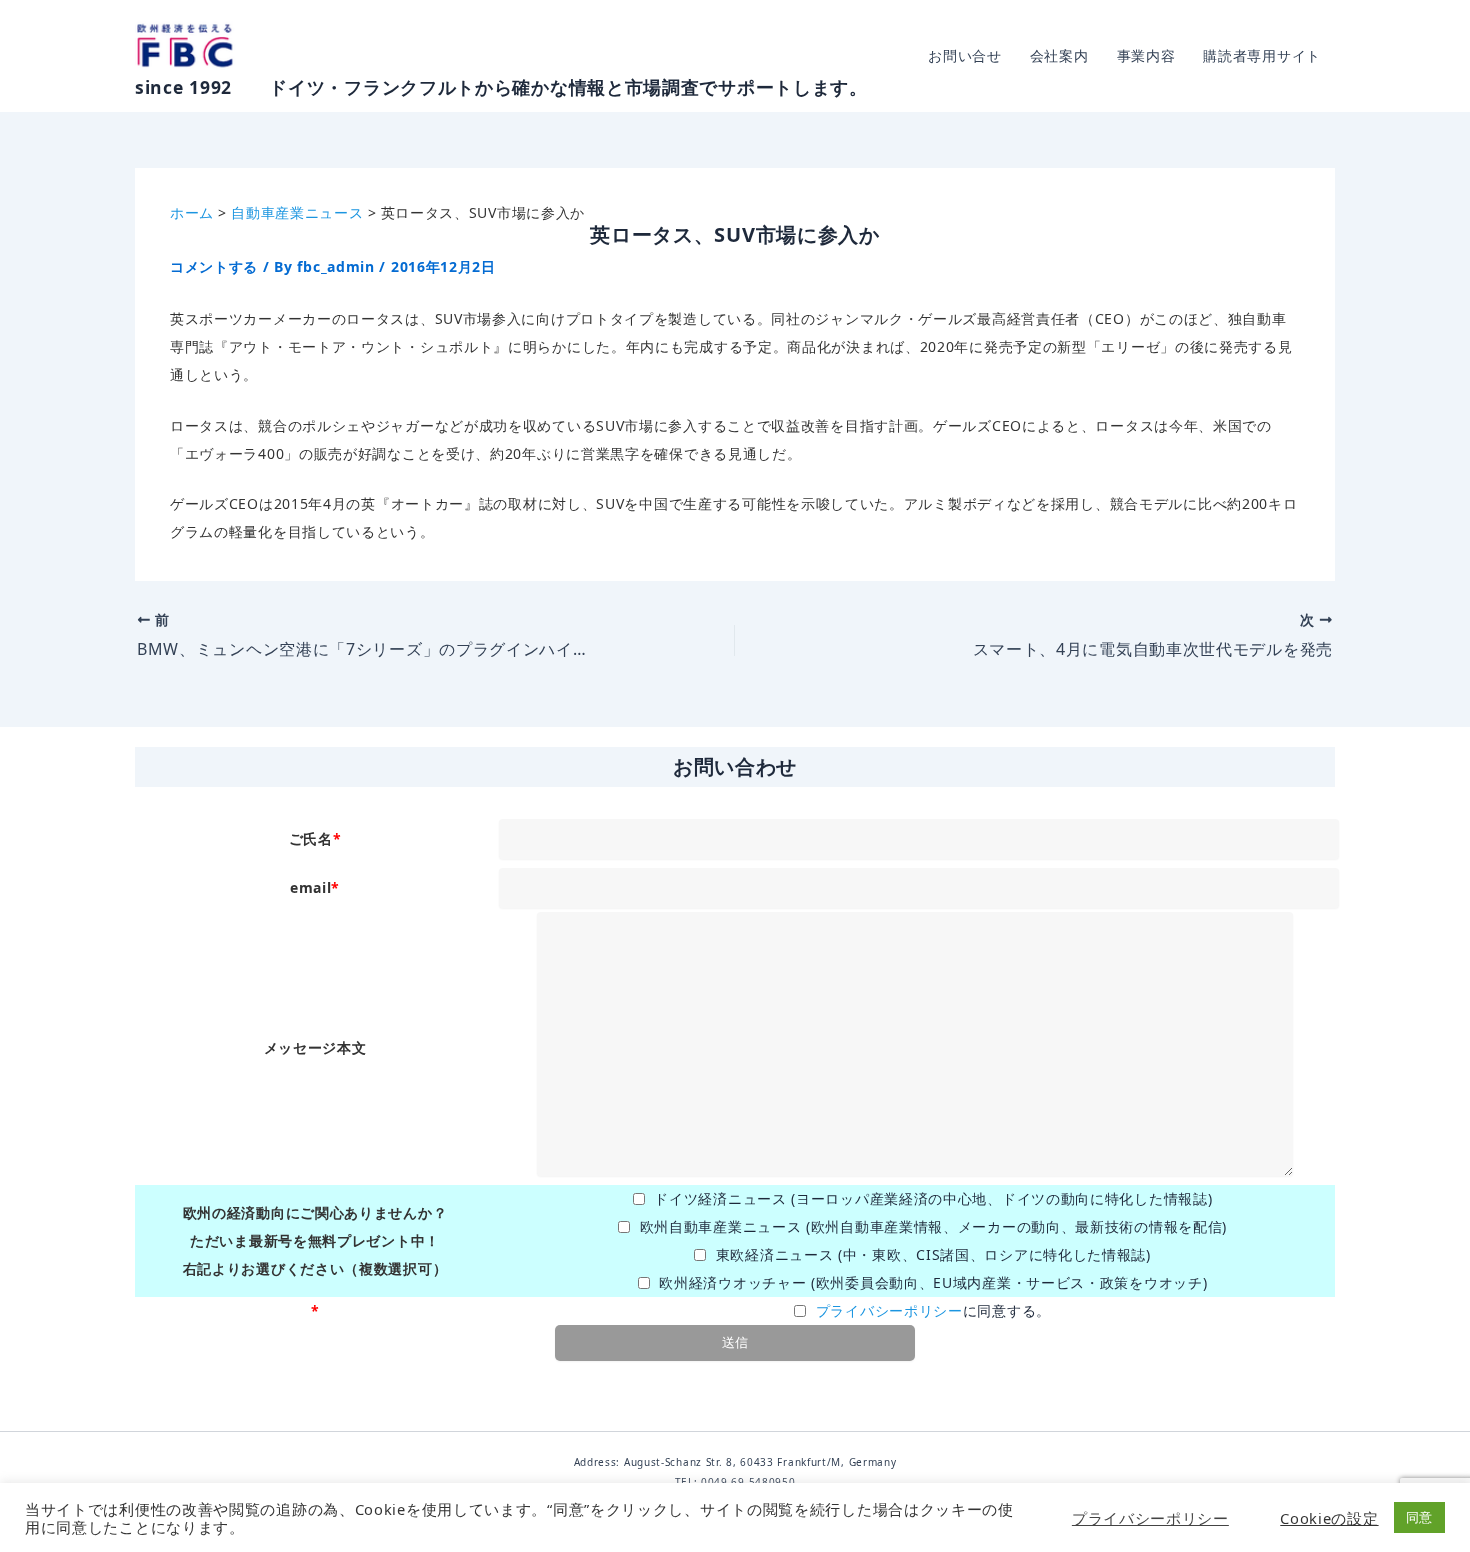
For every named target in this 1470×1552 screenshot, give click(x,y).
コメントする (214, 266)
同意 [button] (1419, 1517)
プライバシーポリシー (889, 1310)
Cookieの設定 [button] (1329, 1518)
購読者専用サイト (1262, 55)
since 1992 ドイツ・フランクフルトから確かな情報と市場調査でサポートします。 (501, 87)
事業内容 (1146, 55)
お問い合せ (965, 55)
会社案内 (1059, 55)
